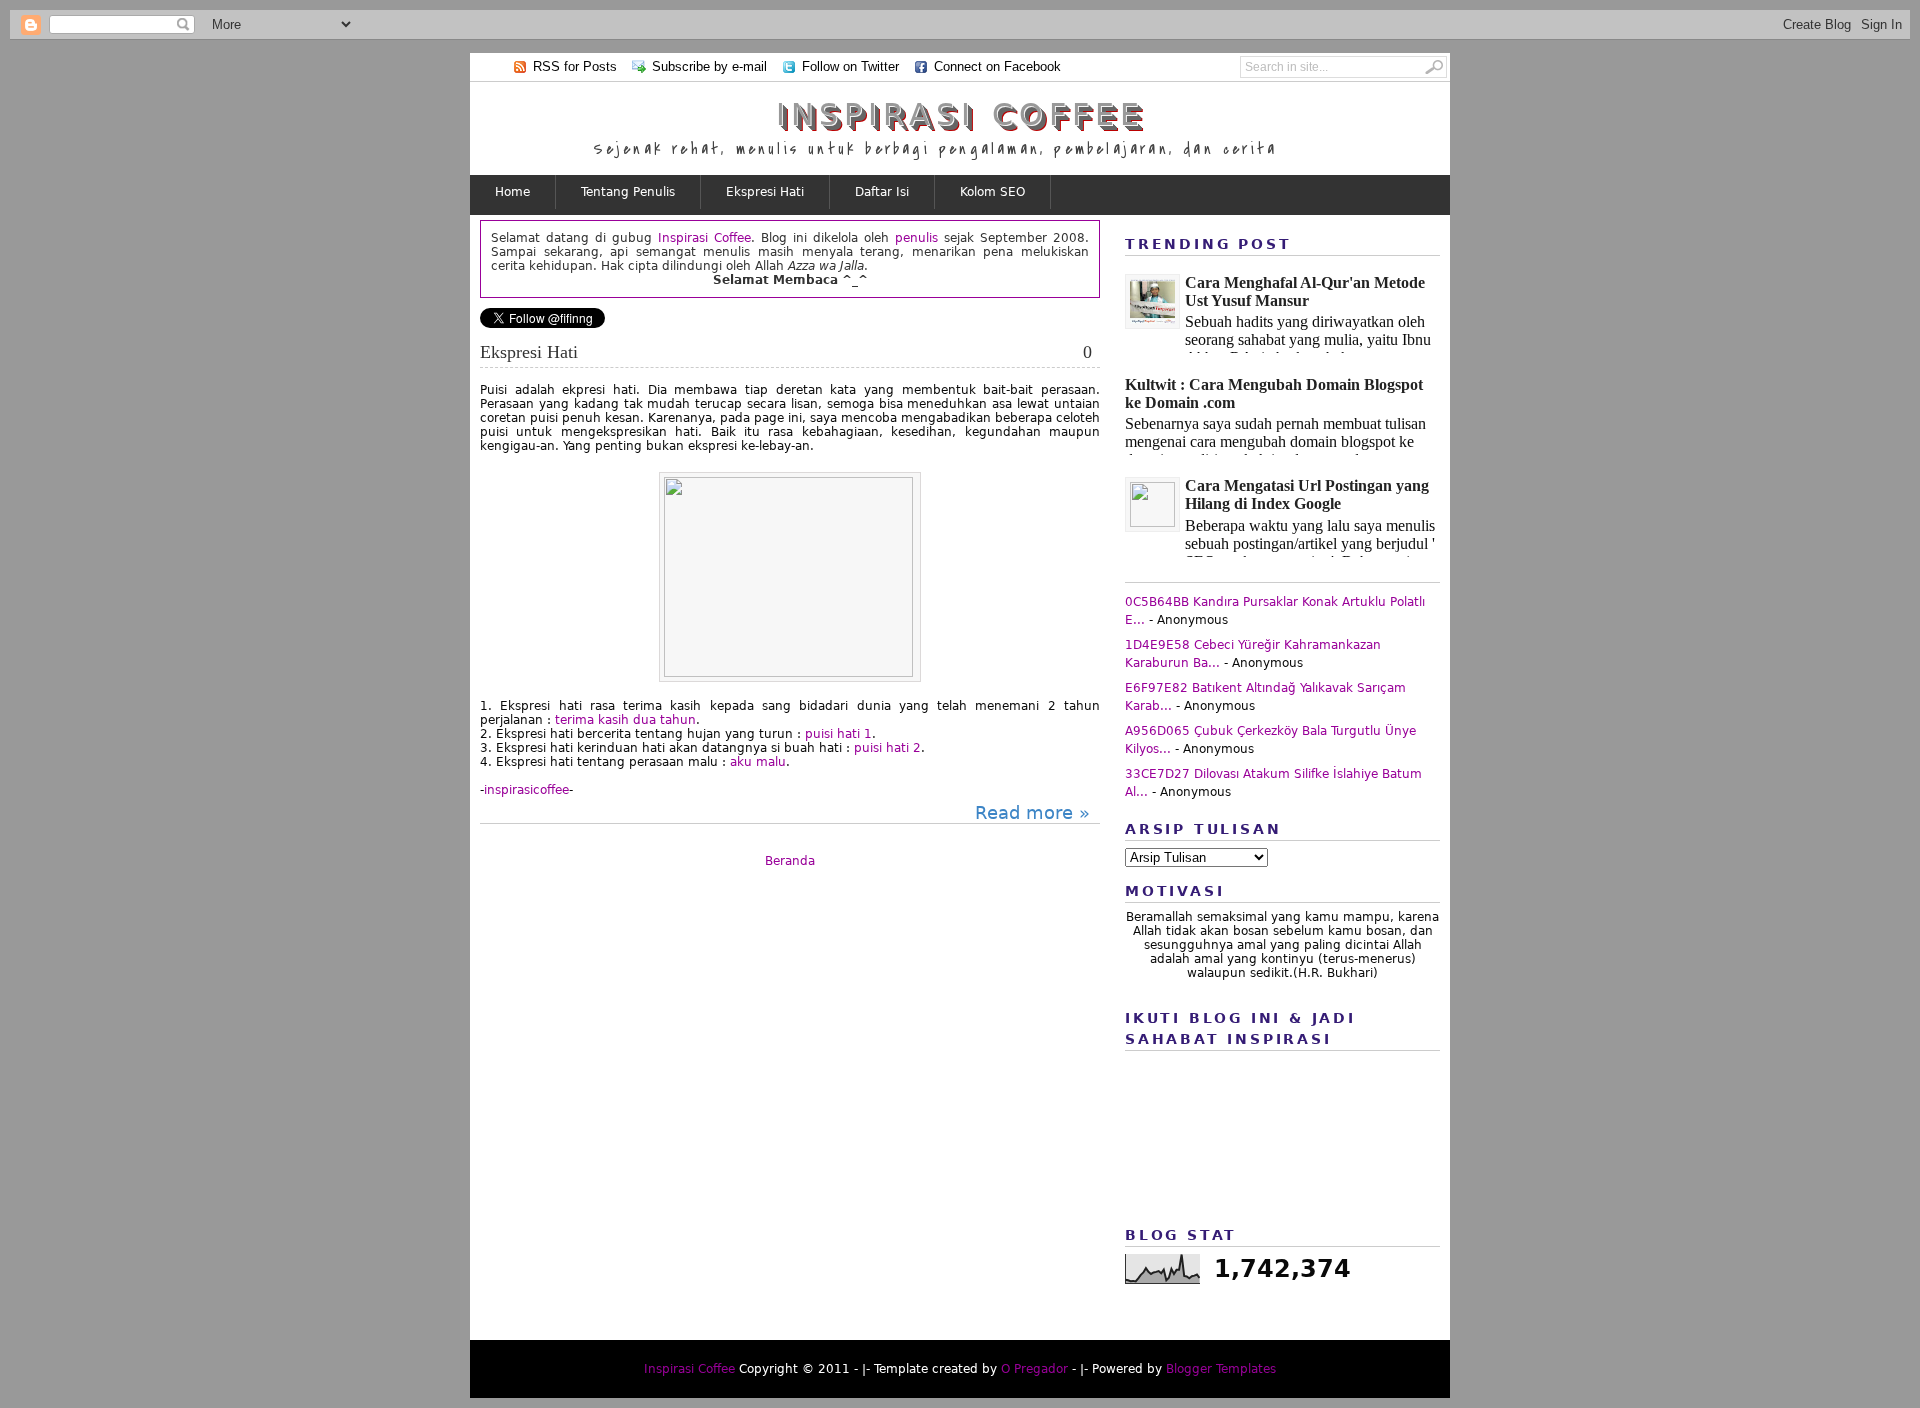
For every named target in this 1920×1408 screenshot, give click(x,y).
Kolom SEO (992, 192)
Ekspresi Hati (765, 192)
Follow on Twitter (850, 66)
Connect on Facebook (997, 66)
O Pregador (1034, 1369)
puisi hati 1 (838, 734)
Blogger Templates (1221, 1369)
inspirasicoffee (526, 790)
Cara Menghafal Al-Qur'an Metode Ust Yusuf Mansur (1305, 291)
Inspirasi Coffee (960, 114)
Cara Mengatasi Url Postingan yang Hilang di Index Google (1307, 494)
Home (512, 192)
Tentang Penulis (628, 192)
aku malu (758, 762)
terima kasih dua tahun (625, 720)
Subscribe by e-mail (709, 66)
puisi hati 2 (887, 748)
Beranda (790, 861)
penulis (916, 238)
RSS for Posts (575, 66)
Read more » (1032, 812)
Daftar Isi (882, 192)
